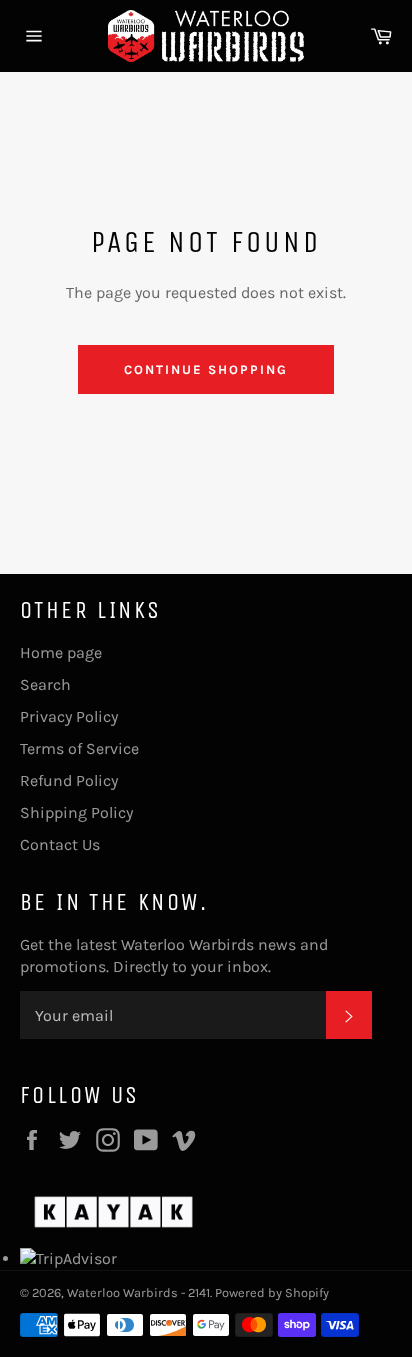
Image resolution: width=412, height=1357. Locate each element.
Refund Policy (69, 780)
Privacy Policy (69, 716)
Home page (61, 652)
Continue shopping (205, 369)
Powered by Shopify (272, 1292)
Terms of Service (79, 748)
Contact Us (60, 844)
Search (45, 684)
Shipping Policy (76, 812)
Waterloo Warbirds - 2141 (138, 1292)
